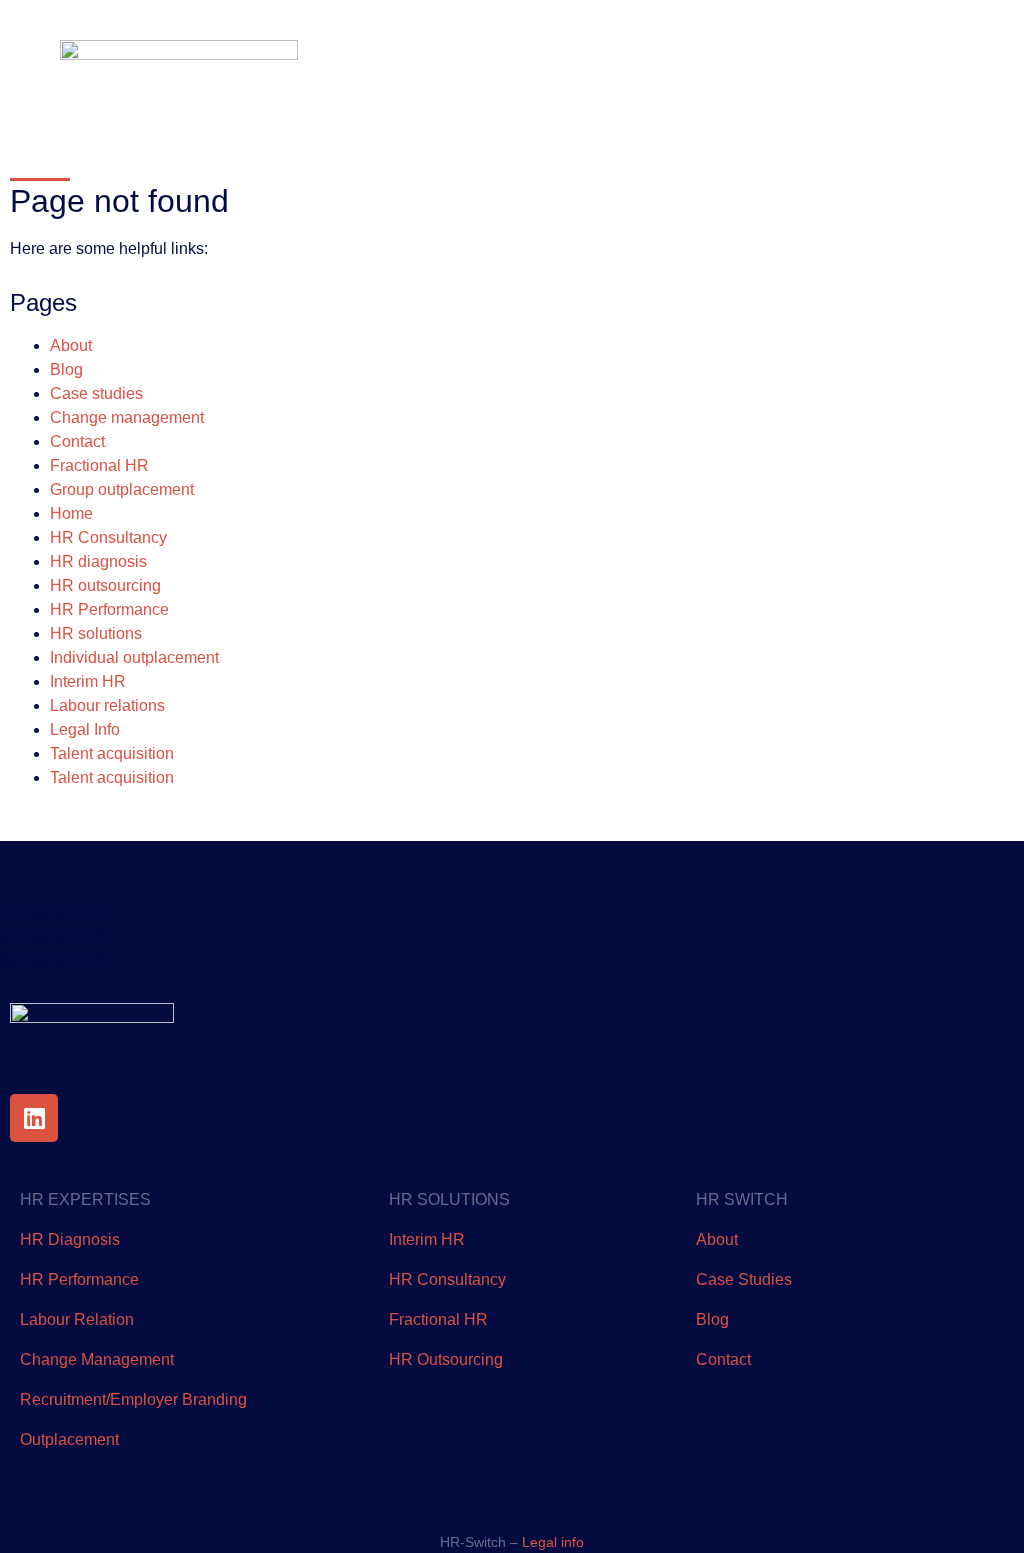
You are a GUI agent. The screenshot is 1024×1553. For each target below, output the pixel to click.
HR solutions (96, 633)
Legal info (553, 1542)
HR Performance (109, 609)
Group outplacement (122, 489)
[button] (949, 65)
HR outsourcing (105, 585)
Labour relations (107, 705)
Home (71, 513)
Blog (66, 369)
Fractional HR (99, 465)
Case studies (96, 393)
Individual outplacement (134, 657)
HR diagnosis (98, 561)
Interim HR (88, 681)
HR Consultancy (108, 537)
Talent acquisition (112, 753)
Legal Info (85, 729)
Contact (77, 441)
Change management (127, 417)
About (71, 345)
